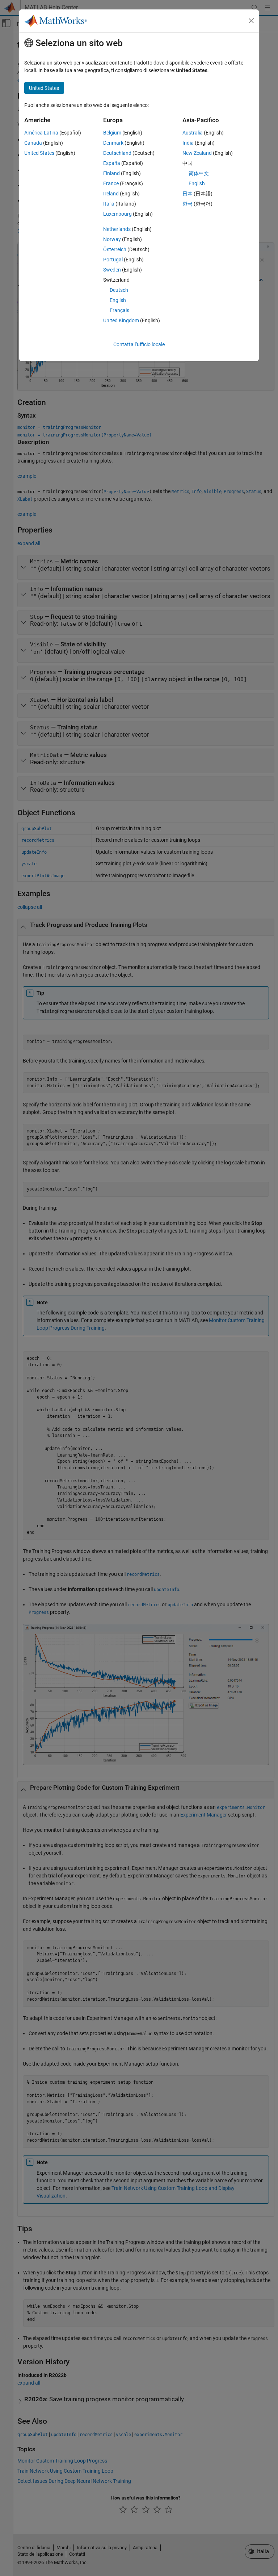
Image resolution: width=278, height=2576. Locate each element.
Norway (112, 239)
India (188, 143)
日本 (188, 194)
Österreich (115, 249)
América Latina (41, 133)
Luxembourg (117, 214)
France (111, 183)
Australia (193, 133)
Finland (111, 173)
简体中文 (199, 173)
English (118, 300)
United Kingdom (121, 320)
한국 (188, 204)
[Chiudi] (251, 21)
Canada (33, 143)
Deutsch (119, 290)
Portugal (113, 260)
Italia (109, 204)
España (112, 163)
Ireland (111, 194)
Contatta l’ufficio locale (139, 344)
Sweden (112, 270)
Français (119, 310)
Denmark (113, 143)
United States (39, 153)
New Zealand (197, 153)
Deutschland (117, 153)
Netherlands (117, 229)
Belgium (112, 133)
